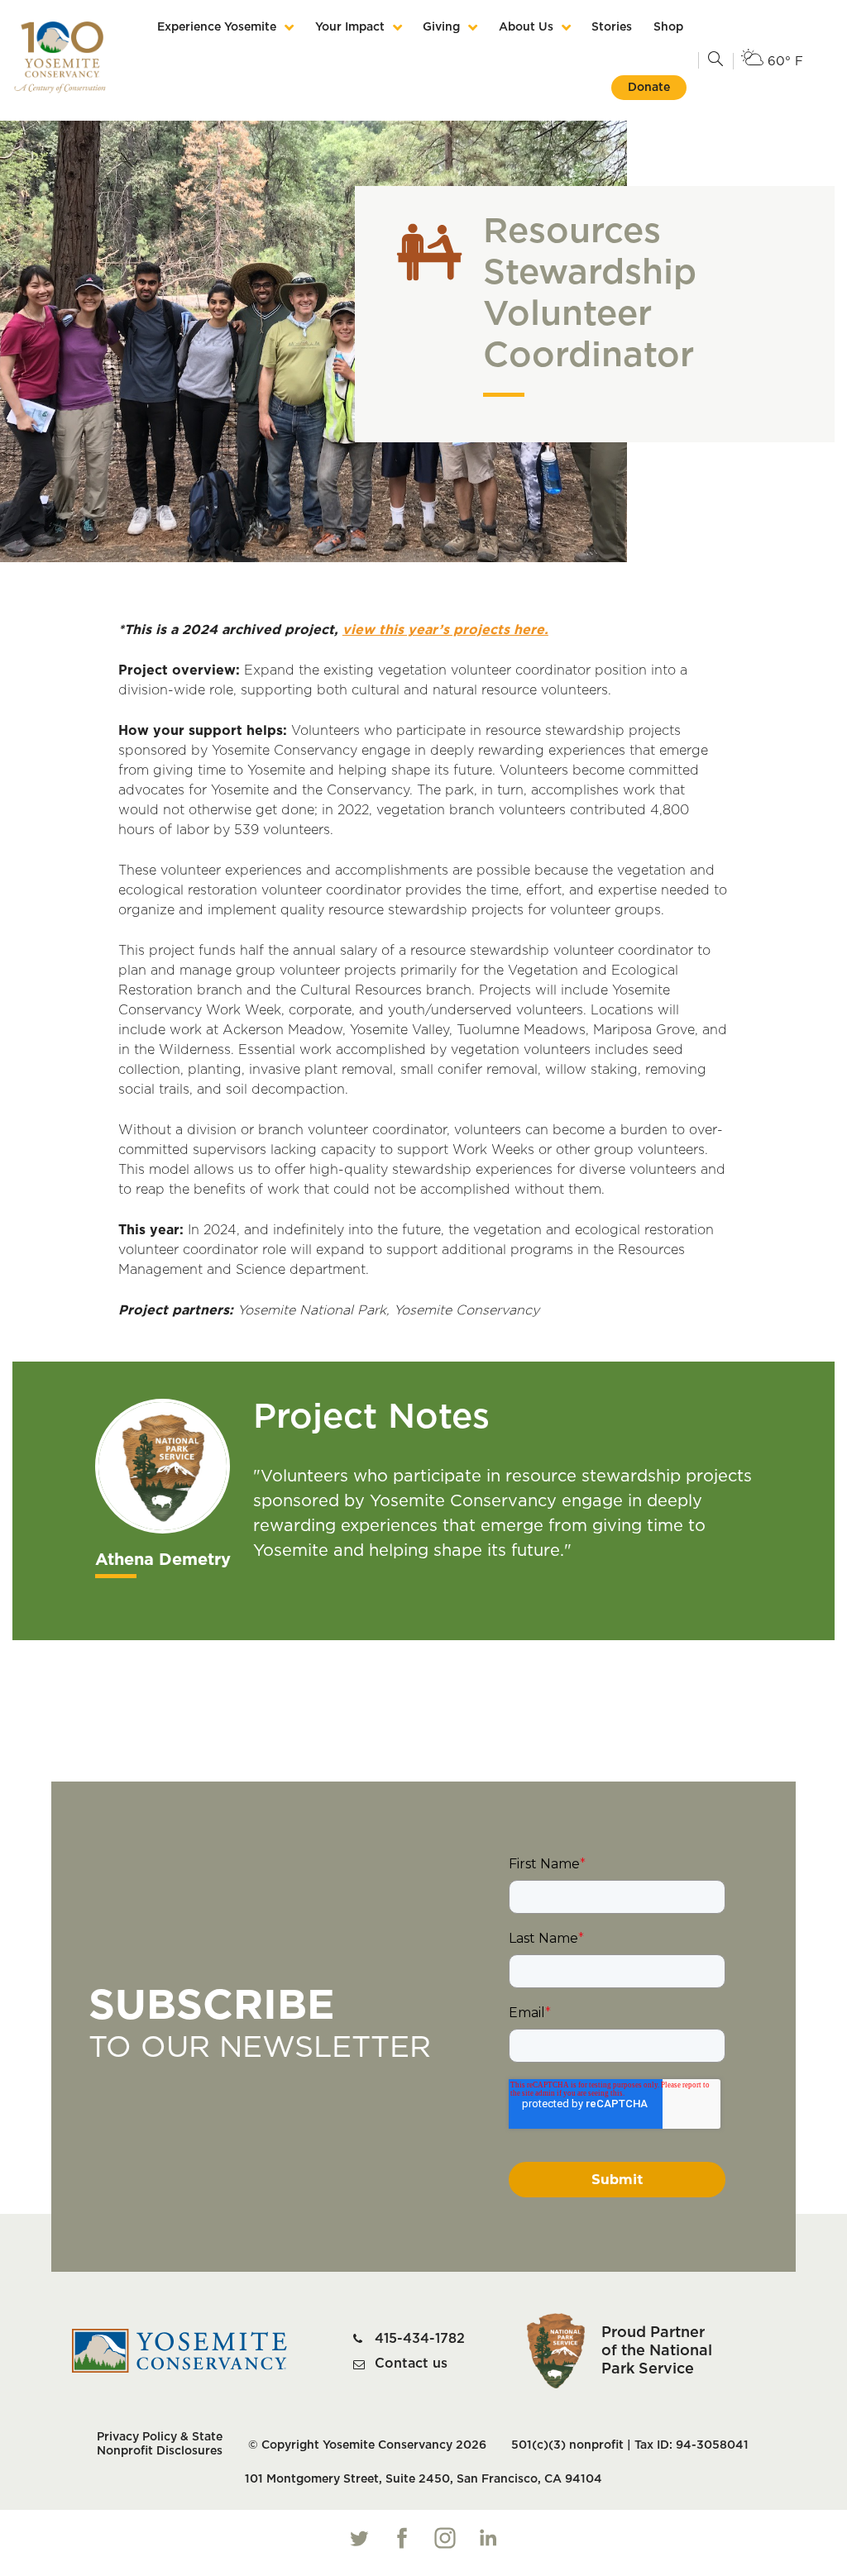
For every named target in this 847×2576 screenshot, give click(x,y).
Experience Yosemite (217, 27)
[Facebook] (402, 2538)
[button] (715, 60)
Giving (441, 27)
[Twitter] (359, 2538)
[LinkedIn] (488, 2538)
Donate (649, 88)
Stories (612, 27)
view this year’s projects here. (445, 630)
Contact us (411, 2364)
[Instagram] (445, 2538)
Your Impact (350, 27)
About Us (526, 27)
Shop (668, 27)
